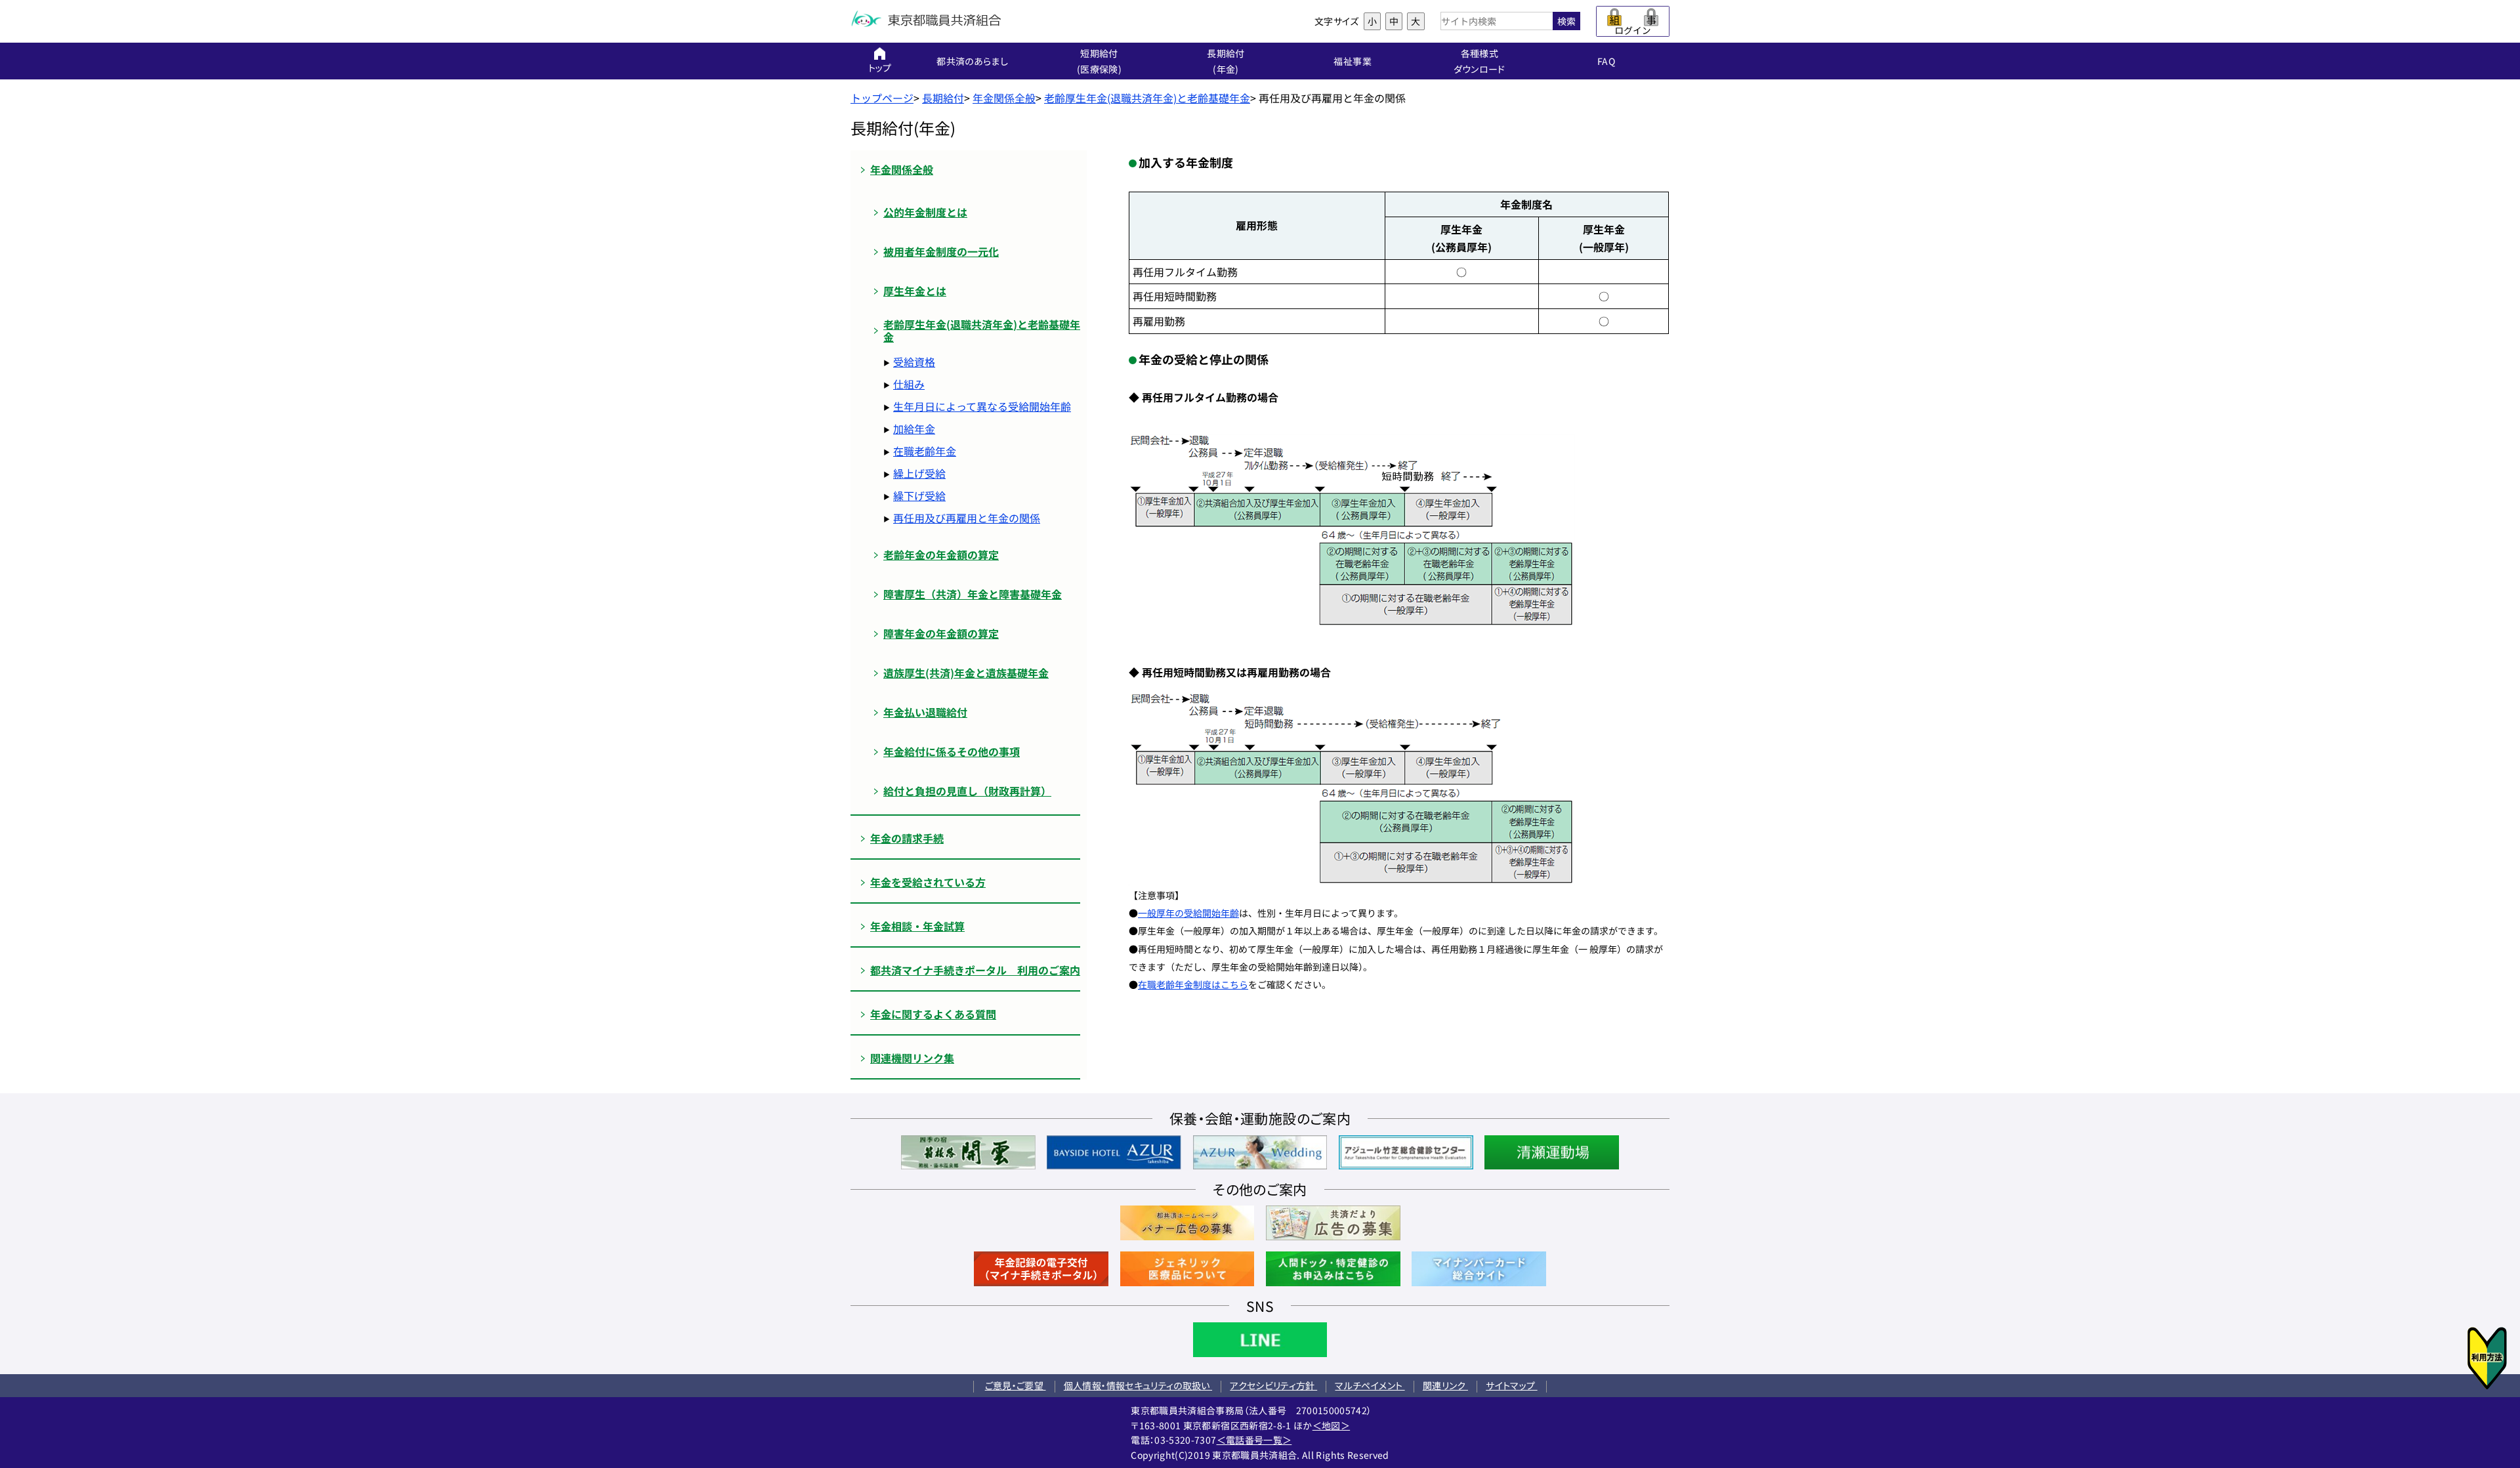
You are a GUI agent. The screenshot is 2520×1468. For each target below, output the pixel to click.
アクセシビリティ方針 (1273, 1385)
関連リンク (1445, 1385)
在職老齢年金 (925, 451)
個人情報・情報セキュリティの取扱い (1138, 1385)
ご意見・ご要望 (1016, 1385)
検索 (1566, 21)
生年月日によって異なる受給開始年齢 (982, 406)
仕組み (909, 384)
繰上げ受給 (919, 473)
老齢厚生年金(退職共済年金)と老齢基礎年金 (1147, 98)
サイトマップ (1511, 1385)
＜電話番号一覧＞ (1254, 1440)
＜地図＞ (1331, 1425)
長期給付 (943, 98)
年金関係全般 (1004, 98)
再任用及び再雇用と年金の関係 (967, 518)
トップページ (882, 98)
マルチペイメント (1370, 1385)
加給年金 (914, 429)
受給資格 (914, 362)
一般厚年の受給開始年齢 (1188, 913)
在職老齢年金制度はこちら (1193, 984)
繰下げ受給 (919, 495)
